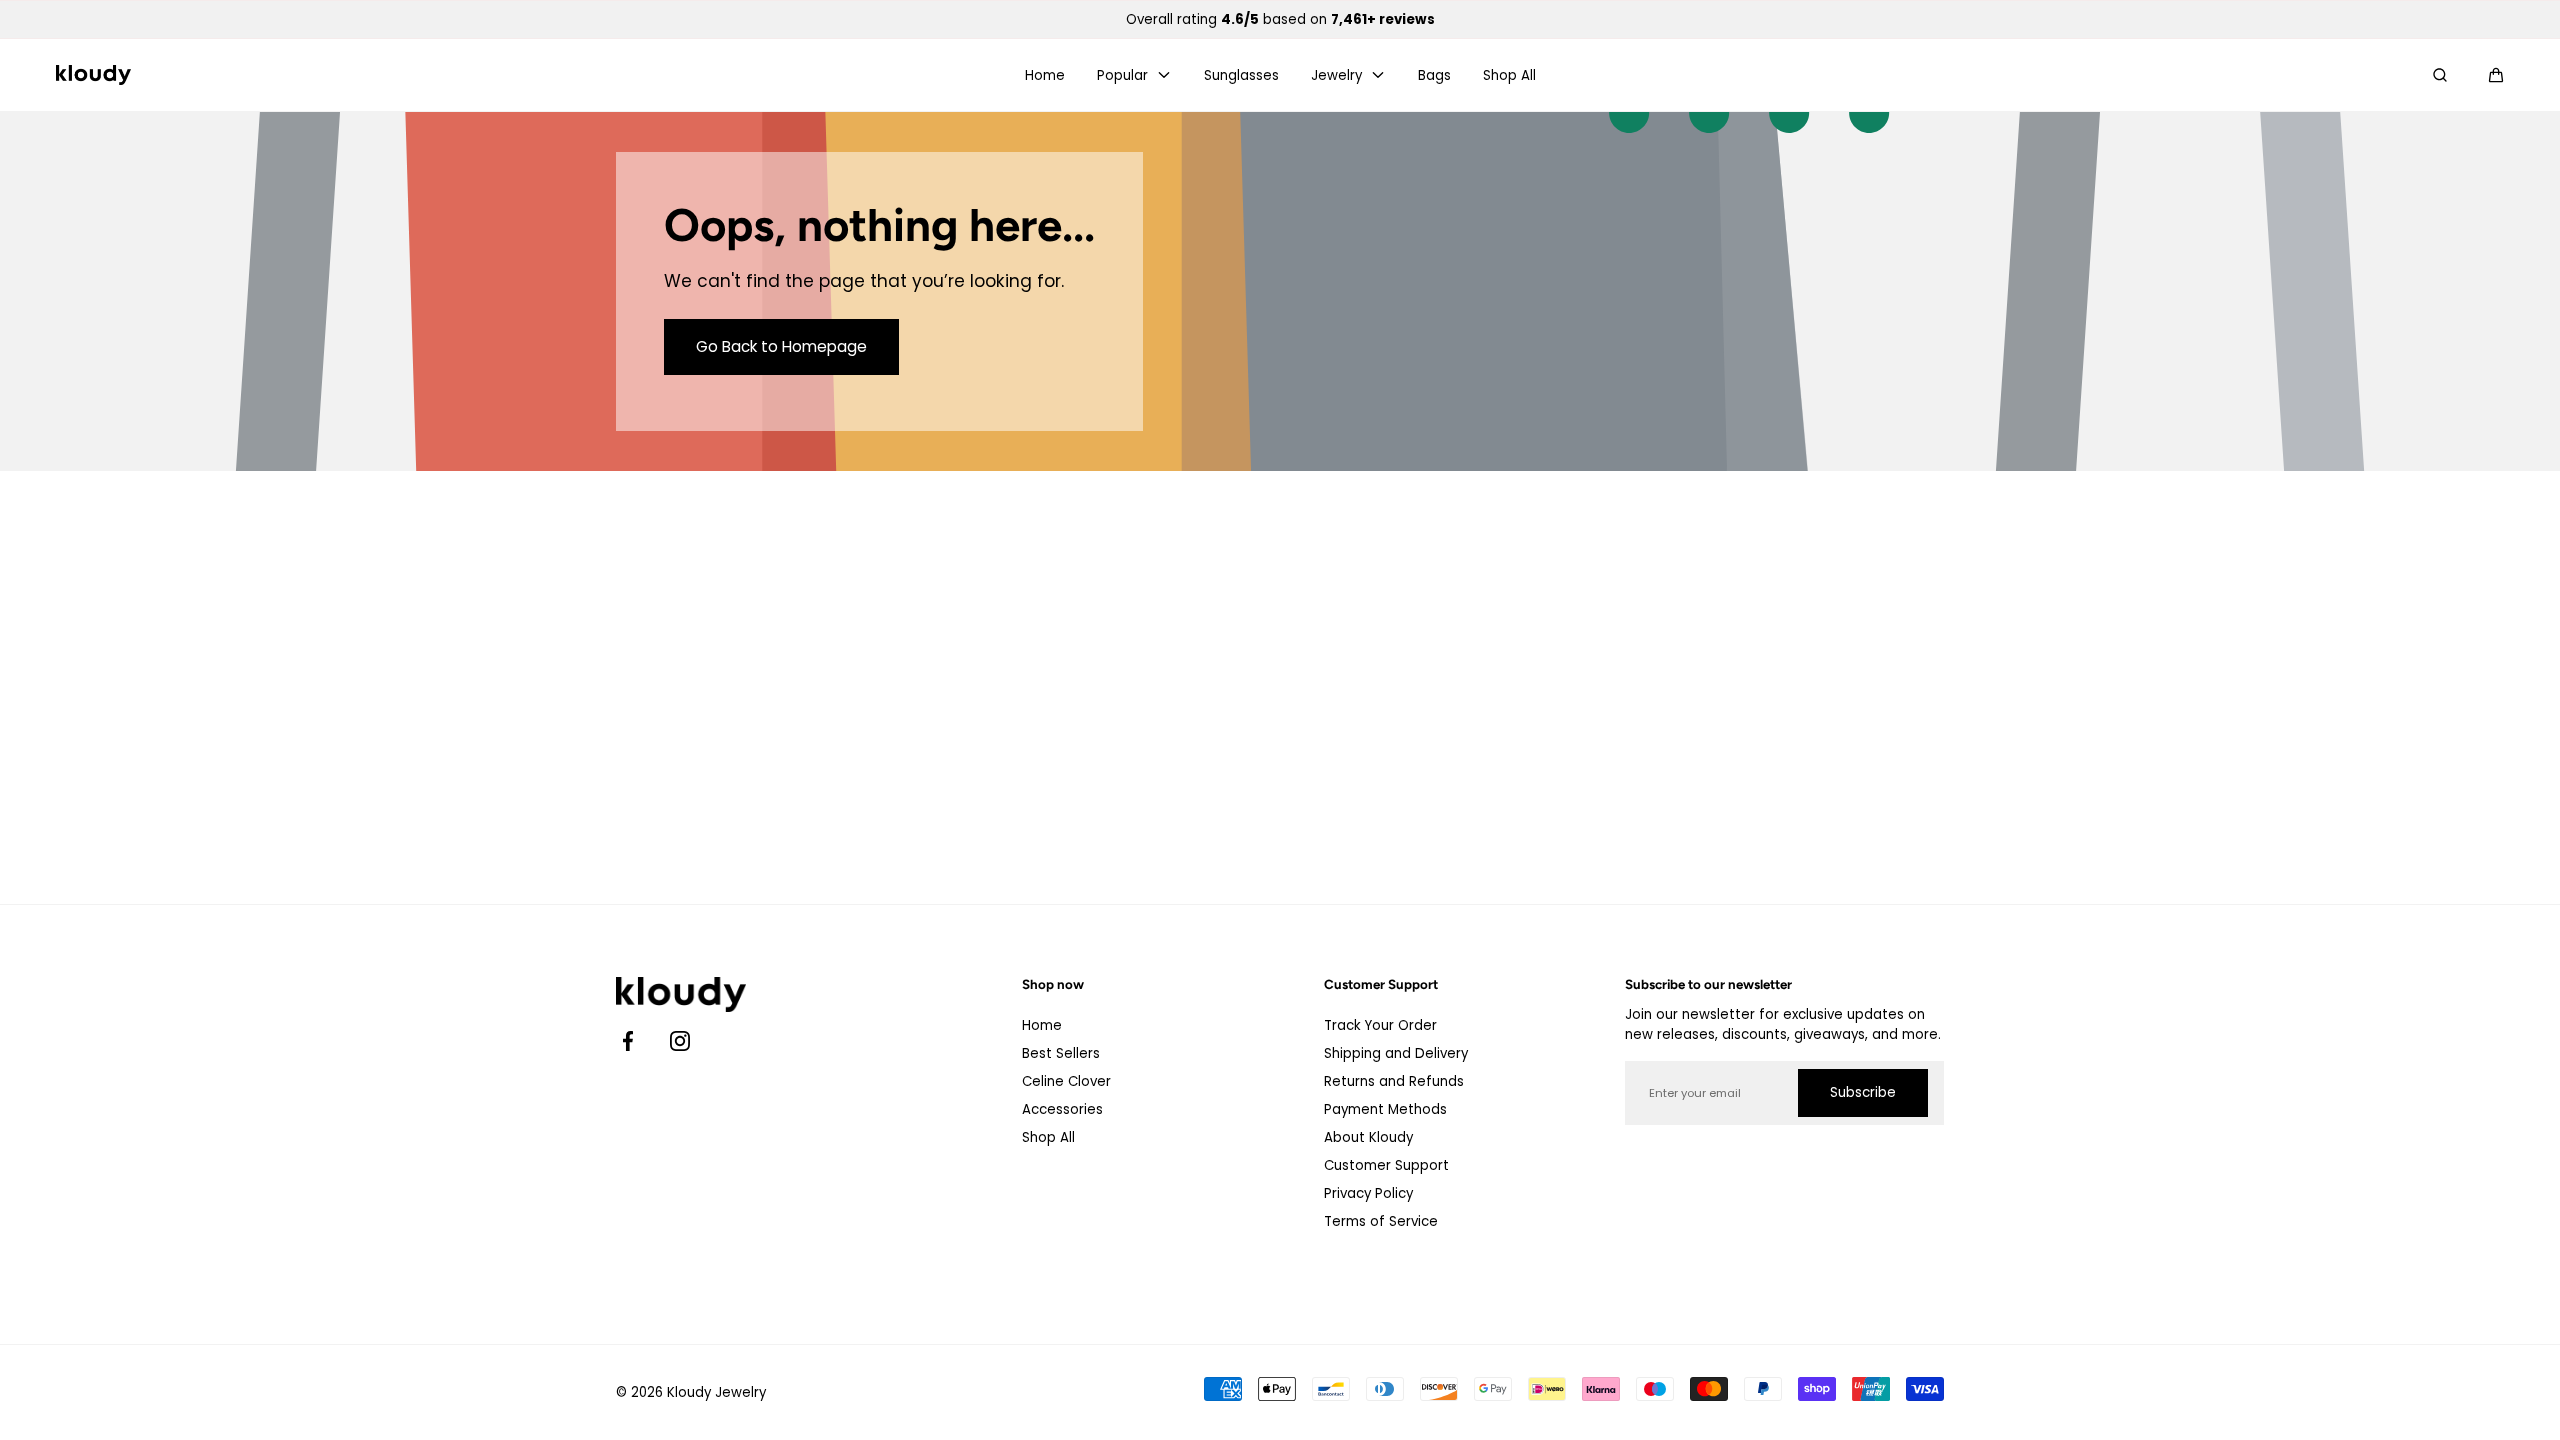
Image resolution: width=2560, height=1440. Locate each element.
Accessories (1062, 1109)
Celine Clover (1066, 1081)
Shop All (1509, 75)
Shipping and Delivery (1396, 1053)
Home (1045, 75)
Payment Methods (1385, 1109)
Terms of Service (1381, 1221)
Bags (1434, 75)
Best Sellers (1061, 1053)
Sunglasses (1241, 75)
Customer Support (1386, 1165)
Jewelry (1336, 75)
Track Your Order (1380, 1025)
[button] (2496, 75)
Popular (1122, 75)
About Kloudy (1368, 1137)
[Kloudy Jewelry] (93, 75)
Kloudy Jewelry (716, 1392)
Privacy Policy (1368, 1193)
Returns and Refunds (1394, 1081)
